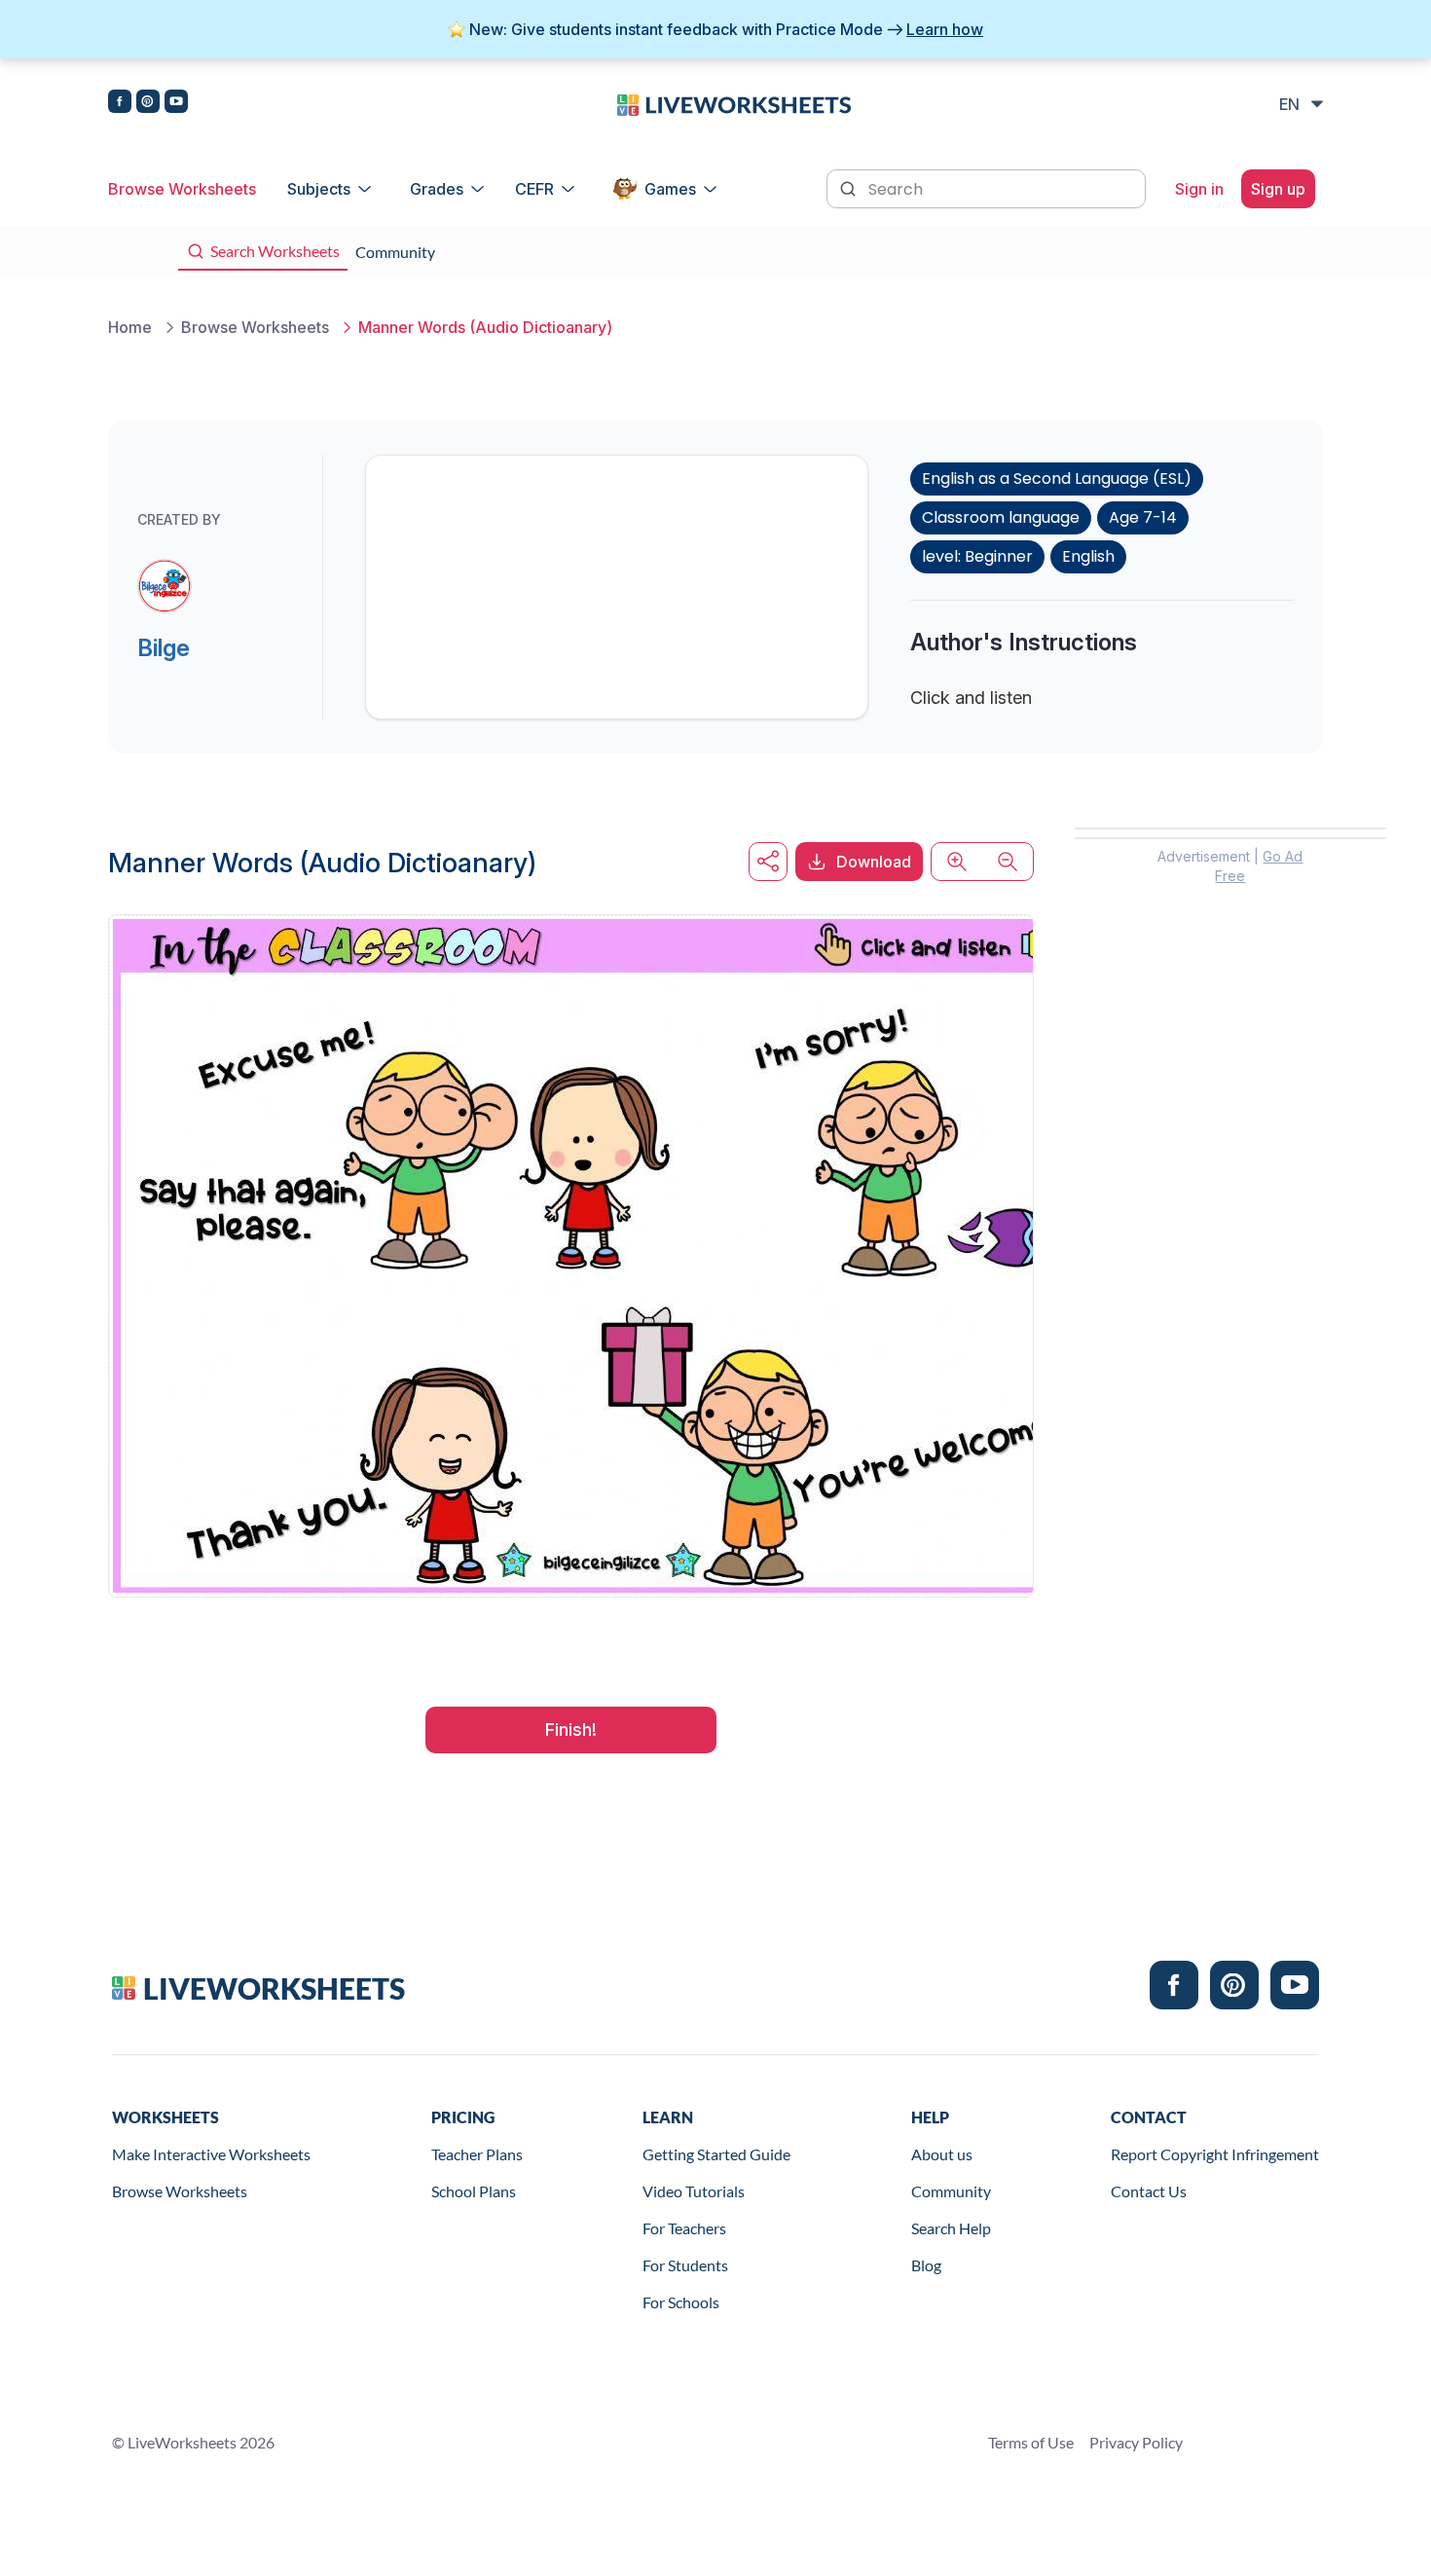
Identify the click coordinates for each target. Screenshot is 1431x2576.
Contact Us (1149, 2191)
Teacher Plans (477, 2154)
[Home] (734, 103)
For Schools (681, 2302)
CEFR (534, 189)
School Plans (474, 2191)
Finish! (571, 1730)
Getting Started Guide (716, 2154)
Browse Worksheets (182, 189)
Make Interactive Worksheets (211, 2154)
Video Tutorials (694, 2191)
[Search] (850, 187)
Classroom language (1001, 517)
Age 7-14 (1143, 517)
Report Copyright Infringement (1215, 2154)
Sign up (1278, 189)
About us (942, 2154)
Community (951, 2191)
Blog (926, 2265)
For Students (685, 2265)
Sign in (1199, 189)
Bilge (164, 648)
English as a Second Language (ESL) (1057, 478)
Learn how (945, 29)
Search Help (951, 2228)
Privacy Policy (1136, 2442)
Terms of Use (1031, 2442)
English (1088, 556)
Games (670, 189)
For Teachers (684, 2228)
